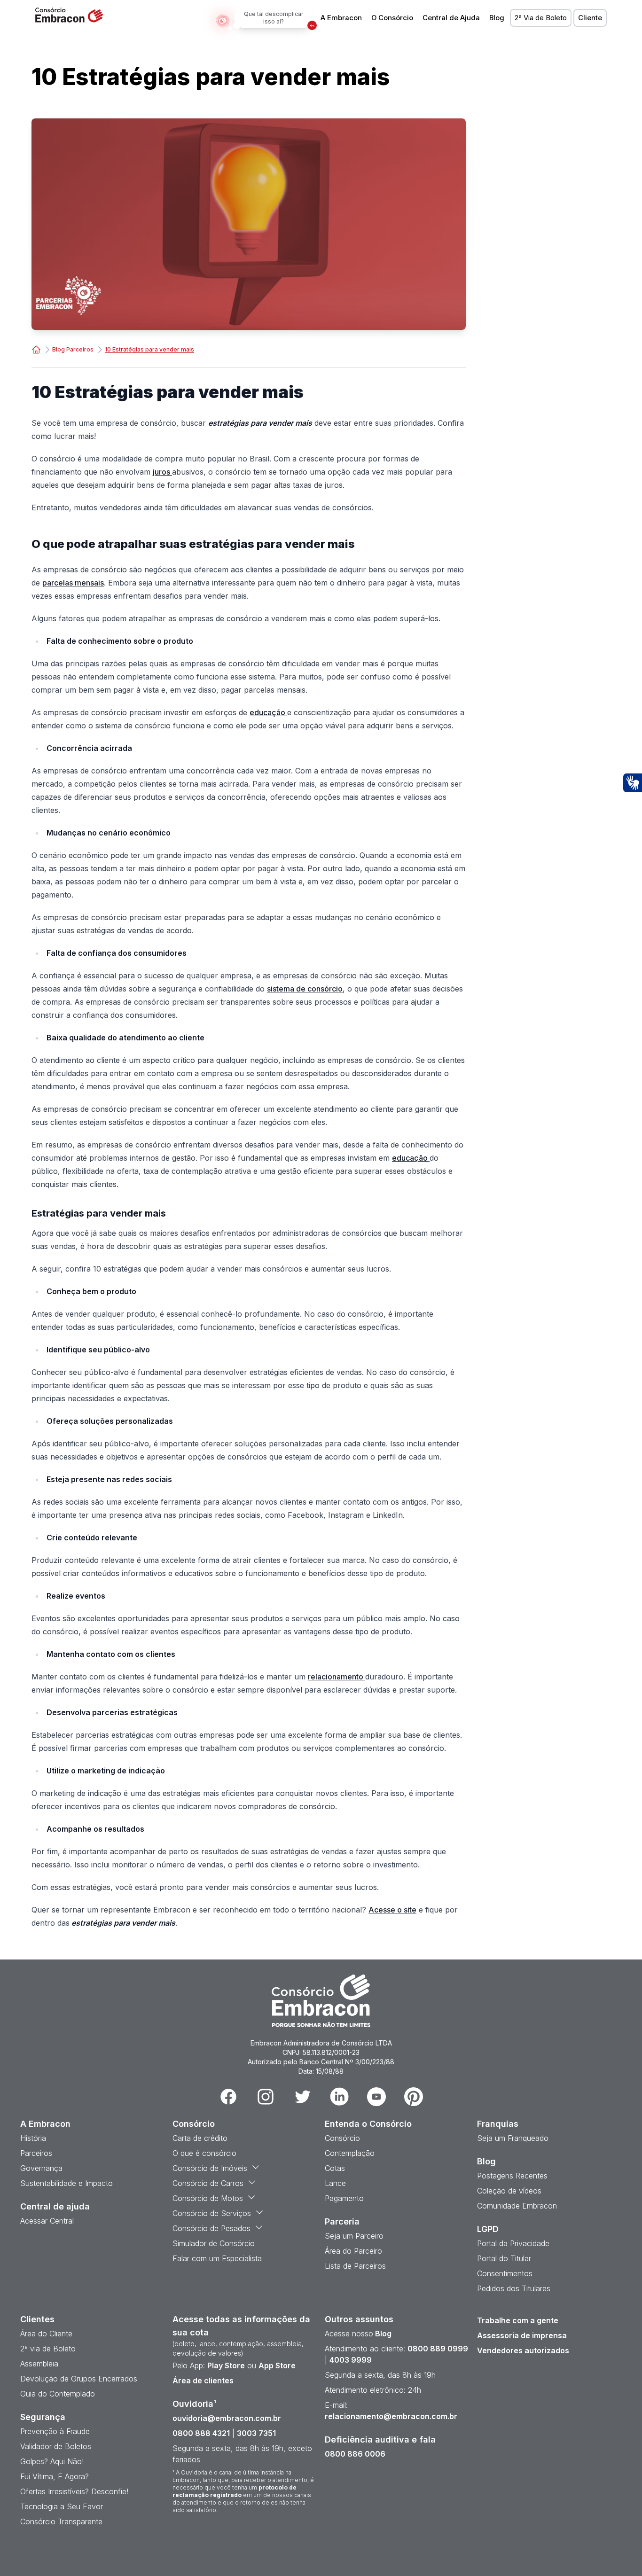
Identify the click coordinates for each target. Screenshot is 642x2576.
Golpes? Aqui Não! (52, 2461)
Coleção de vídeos (509, 2191)
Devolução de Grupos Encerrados (79, 2379)
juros (162, 472)
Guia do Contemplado (58, 2394)
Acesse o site (392, 1910)
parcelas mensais (73, 583)
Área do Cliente (46, 2334)
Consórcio (342, 2138)
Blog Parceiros (73, 349)
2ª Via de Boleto (541, 18)
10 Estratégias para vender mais (149, 349)
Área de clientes (203, 2381)
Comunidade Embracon (517, 2206)
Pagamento (344, 2198)
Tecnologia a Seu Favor (62, 2506)
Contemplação (350, 2153)
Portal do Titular (504, 2258)
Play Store (226, 2365)
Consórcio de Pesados (211, 2228)
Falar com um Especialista (217, 2258)
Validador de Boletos (56, 2446)
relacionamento (337, 1677)
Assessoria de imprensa (522, 2335)
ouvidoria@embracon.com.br (227, 2418)
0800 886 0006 (355, 2454)
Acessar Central (47, 2221)
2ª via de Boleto (48, 2349)
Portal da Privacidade (513, 2243)
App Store (277, 2365)
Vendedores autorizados (523, 2350)
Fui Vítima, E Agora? (55, 2476)
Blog (497, 18)
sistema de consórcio (305, 989)
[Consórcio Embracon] (36, 350)
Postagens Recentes (512, 2176)
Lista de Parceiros (355, 2266)
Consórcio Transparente (61, 2521)
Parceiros (36, 2153)
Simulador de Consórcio (214, 2243)
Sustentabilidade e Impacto (67, 2183)
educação (268, 712)
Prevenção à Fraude (55, 2431)
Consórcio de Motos (208, 2198)
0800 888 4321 (201, 2433)
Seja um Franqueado (513, 2138)
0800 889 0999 (438, 2349)
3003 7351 (256, 2433)
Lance (335, 2183)
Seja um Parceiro (354, 2236)
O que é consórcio (204, 2153)
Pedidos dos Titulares (514, 2288)
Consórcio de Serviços (212, 2213)
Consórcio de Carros (208, 2183)
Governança (41, 2168)
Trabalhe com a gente (518, 2320)
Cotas (335, 2168)
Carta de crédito (200, 2138)
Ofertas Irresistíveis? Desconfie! (74, 2491)
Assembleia (39, 2364)
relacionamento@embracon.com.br (391, 2416)
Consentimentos (505, 2273)
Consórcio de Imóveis (210, 2168)
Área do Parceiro (353, 2251)
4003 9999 (351, 2360)
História (33, 2138)
